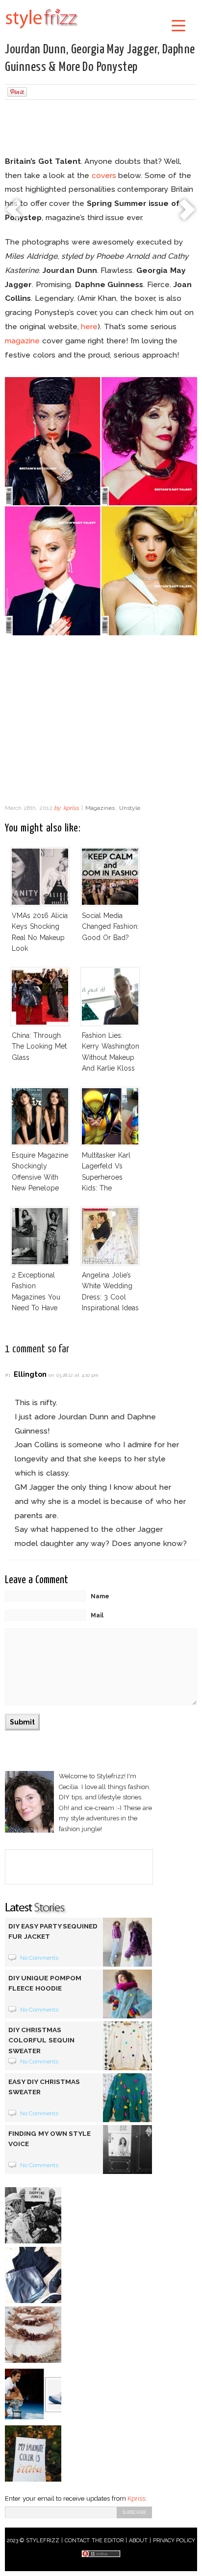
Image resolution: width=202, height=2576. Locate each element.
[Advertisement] (101, 129)
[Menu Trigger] (178, 25)
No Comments (39, 1958)
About (138, 2541)
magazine (22, 341)
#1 (8, 1375)
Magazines (100, 808)
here (89, 326)
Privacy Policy (174, 2541)
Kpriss (136, 2498)
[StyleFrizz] (42, 30)
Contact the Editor (94, 2541)
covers (104, 175)
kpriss (71, 808)
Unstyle (130, 808)
